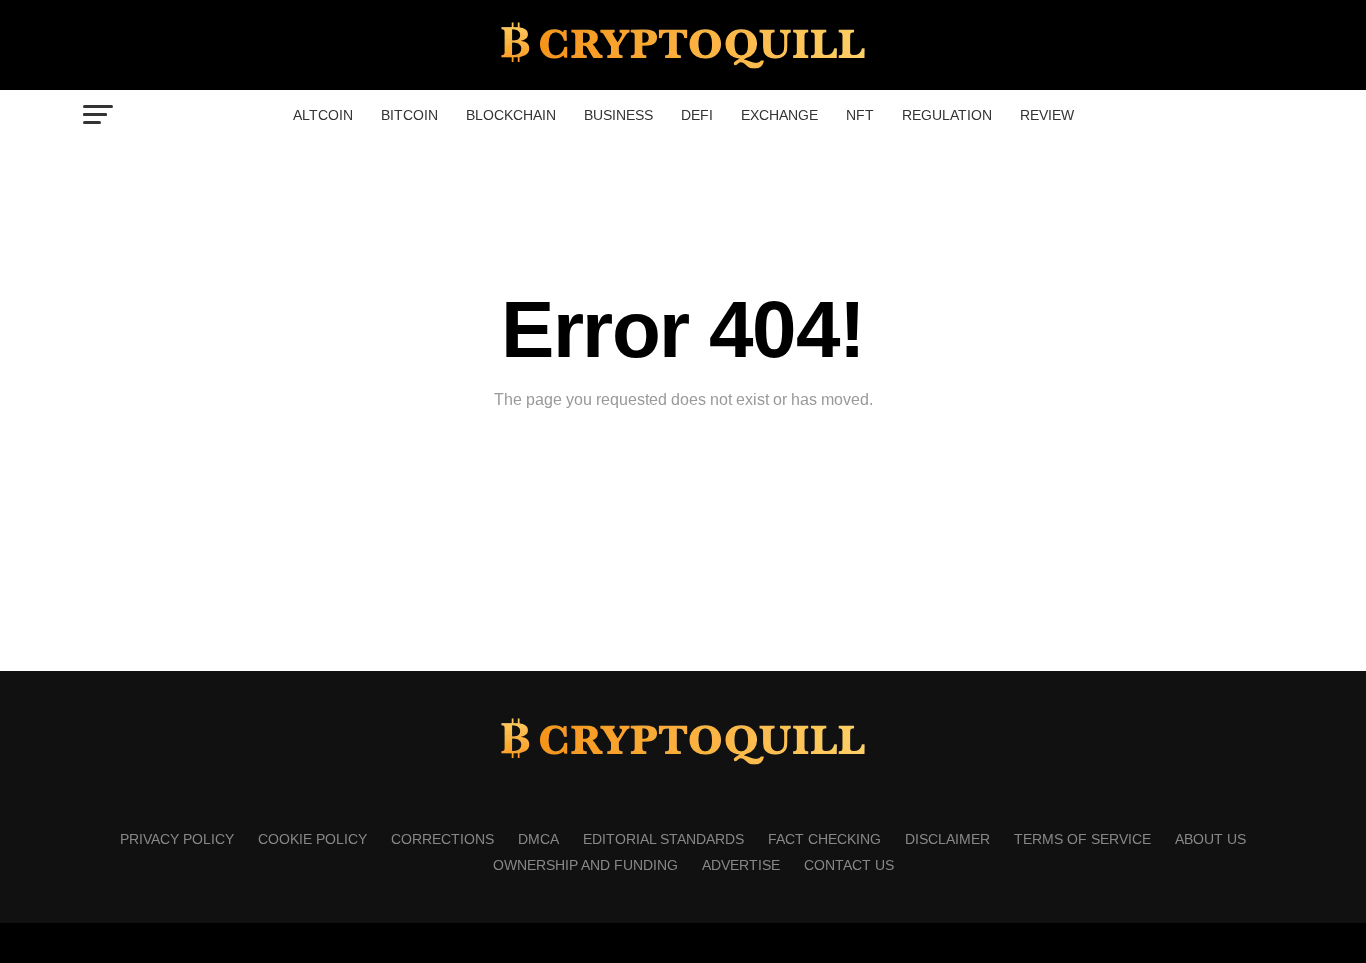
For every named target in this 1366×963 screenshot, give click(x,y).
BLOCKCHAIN (511, 115)
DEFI (697, 115)
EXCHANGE (779, 115)
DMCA (538, 839)
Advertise (741, 865)
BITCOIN (409, 115)
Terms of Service (1082, 839)
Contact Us (849, 865)
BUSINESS (618, 115)
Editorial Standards (663, 839)
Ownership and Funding (585, 865)
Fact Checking (824, 839)
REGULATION (947, 115)
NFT (860, 115)
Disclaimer (947, 839)
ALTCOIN (323, 115)
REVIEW (1047, 115)
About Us (1210, 839)
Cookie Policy (312, 839)
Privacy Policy (177, 839)
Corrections (442, 839)
